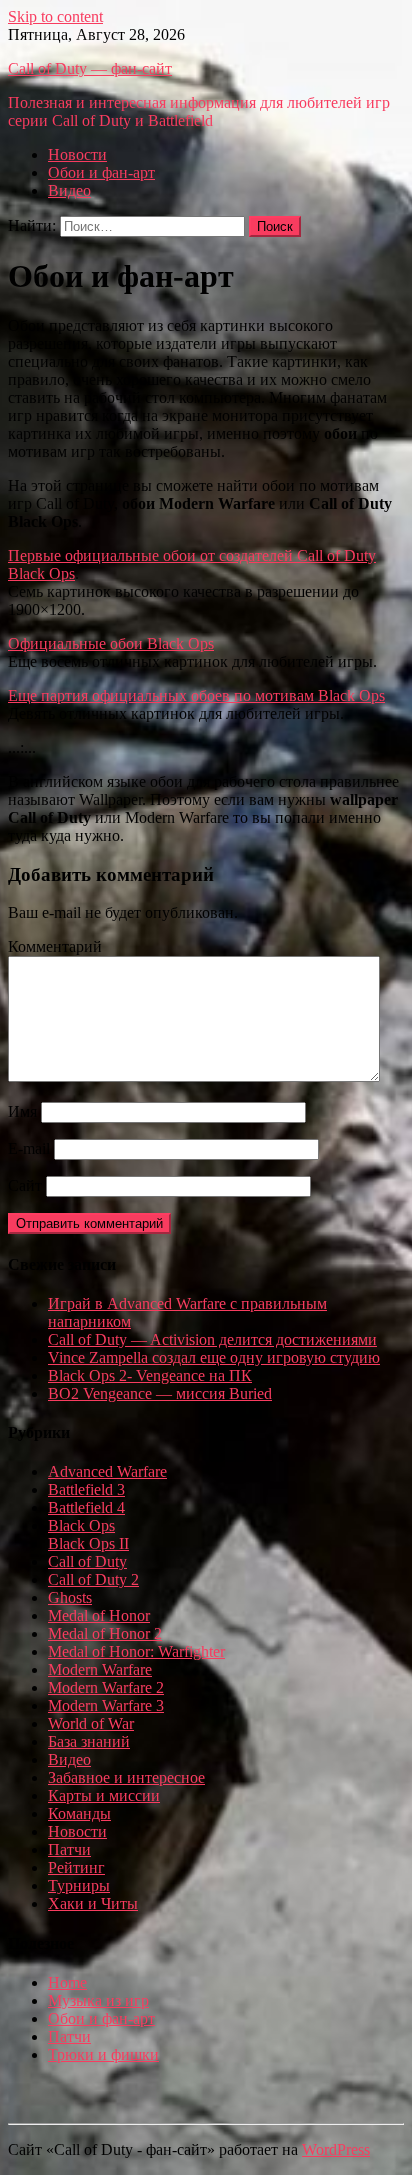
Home (67, 1982)
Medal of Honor (99, 1615)
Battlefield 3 (86, 1489)
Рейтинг (76, 1867)
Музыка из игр (98, 2000)
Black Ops (81, 1525)
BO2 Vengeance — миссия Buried (160, 1393)
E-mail (29, 1148)
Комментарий (55, 946)
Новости (77, 154)
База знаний (89, 1741)
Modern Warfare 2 (106, 1687)
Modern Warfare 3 (106, 1705)
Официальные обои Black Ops (111, 643)
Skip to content (55, 16)
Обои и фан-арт (101, 172)
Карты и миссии (104, 1795)
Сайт (25, 1185)
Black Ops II (88, 1543)
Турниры (79, 1885)
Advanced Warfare (107, 1471)
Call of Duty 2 (93, 1579)
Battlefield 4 (86, 1507)
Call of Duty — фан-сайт (90, 68)
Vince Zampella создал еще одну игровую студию (214, 1357)
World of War (91, 1723)
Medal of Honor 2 (105, 1633)
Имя (22, 1111)
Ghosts (70, 1597)
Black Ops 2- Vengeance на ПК (150, 1375)
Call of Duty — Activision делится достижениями (212, 1339)
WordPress (336, 2149)
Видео (69, 190)
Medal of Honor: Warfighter (136, 1651)
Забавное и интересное (126, 1777)
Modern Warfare (100, 1669)
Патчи (69, 1849)
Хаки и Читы (93, 1903)
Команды (79, 1813)
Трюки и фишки (103, 2054)
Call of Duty (87, 1561)
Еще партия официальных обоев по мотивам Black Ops (196, 695)
